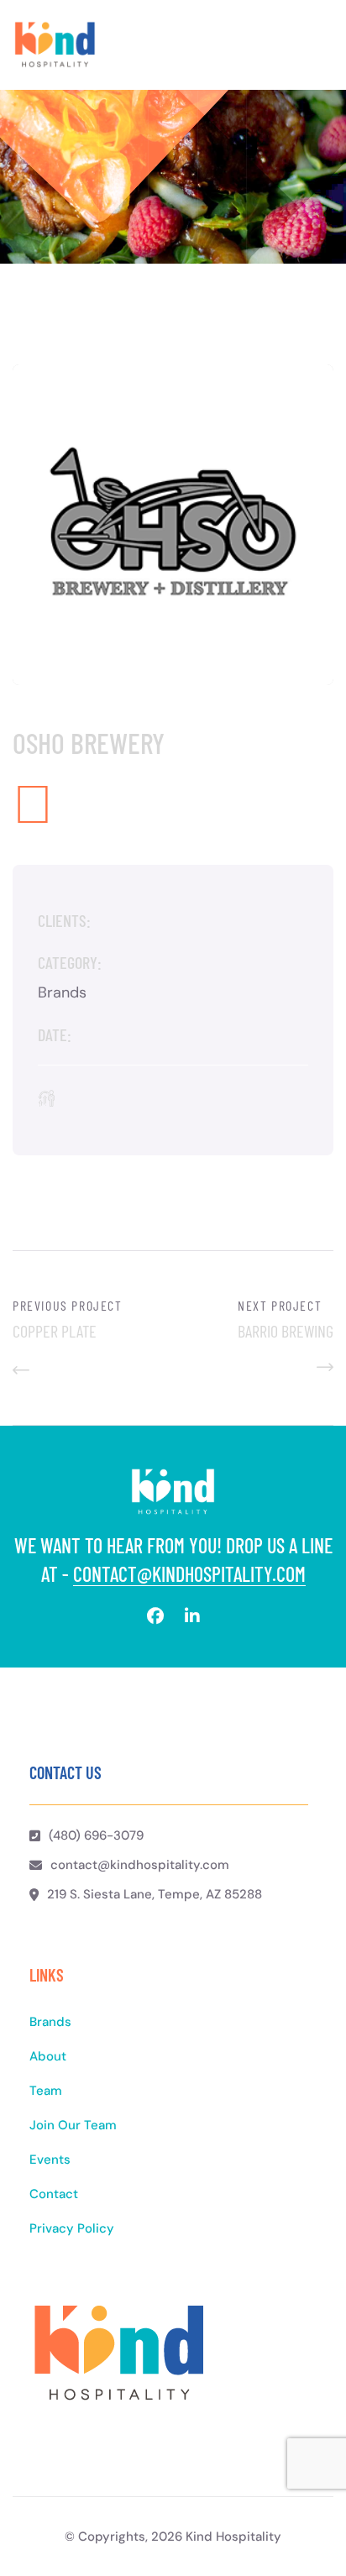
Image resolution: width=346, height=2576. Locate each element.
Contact (54, 2194)
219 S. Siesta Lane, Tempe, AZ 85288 (155, 1894)
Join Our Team (73, 2125)
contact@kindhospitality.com (189, 1574)
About (48, 2056)
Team (46, 2091)
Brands (50, 2022)
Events (50, 2160)
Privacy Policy (72, 2228)
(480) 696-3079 (96, 1835)
